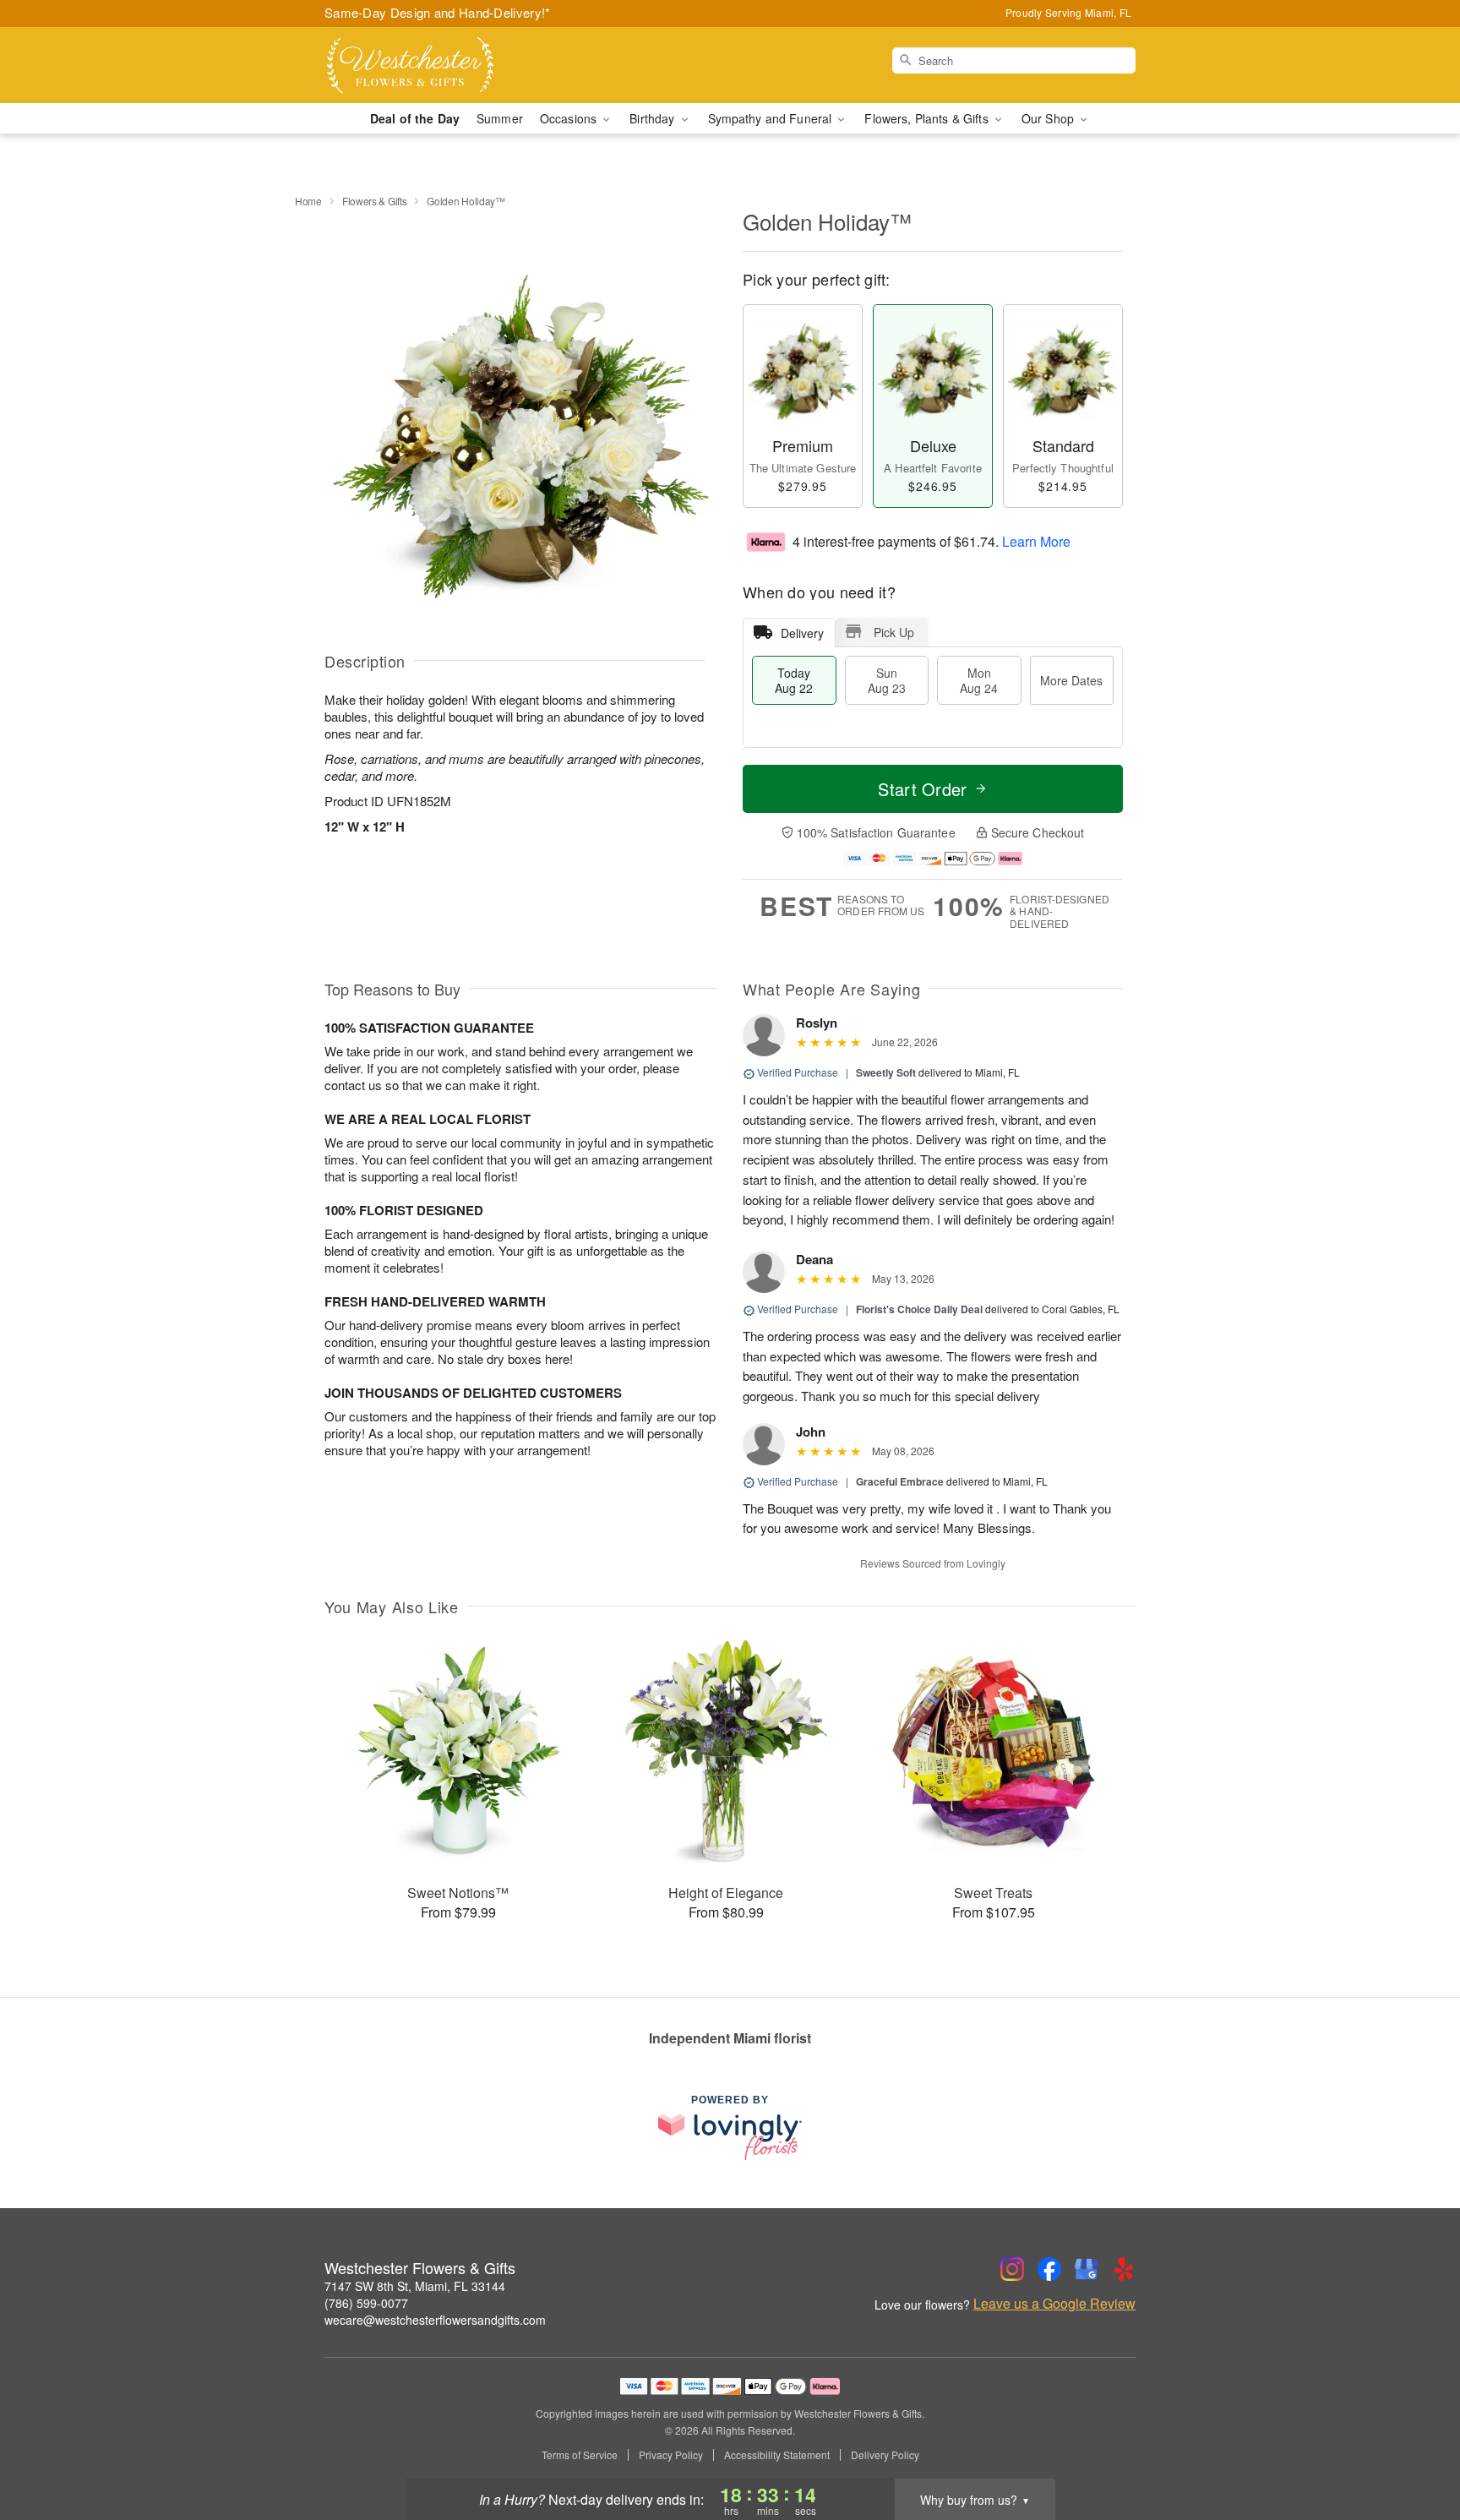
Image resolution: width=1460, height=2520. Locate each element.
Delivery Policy (885, 2455)
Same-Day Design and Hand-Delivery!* (438, 12)
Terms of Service (580, 2455)
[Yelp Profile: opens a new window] (1124, 2269)
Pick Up (894, 632)
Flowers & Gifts (375, 201)
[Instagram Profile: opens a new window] (1012, 2269)
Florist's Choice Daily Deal (919, 1309)
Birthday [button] (654, 118)
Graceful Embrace (900, 1481)
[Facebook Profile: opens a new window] (1049, 2269)
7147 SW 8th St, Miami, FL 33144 (415, 2286)
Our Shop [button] (1049, 118)
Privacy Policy (671, 2455)
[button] (1416, 2448)
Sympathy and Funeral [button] (772, 118)
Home (308, 201)
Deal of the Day (415, 118)
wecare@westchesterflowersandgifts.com (435, 2320)
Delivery (802, 633)
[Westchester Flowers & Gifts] (446, 65)
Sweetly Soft (886, 1072)
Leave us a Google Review (1054, 2304)
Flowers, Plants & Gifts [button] (928, 118)
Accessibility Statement (777, 2455)
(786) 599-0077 (366, 2303)
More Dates (1071, 680)
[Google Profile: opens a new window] (1087, 2269)
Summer (500, 118)
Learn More (1036, 540)
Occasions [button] (570, 118)
